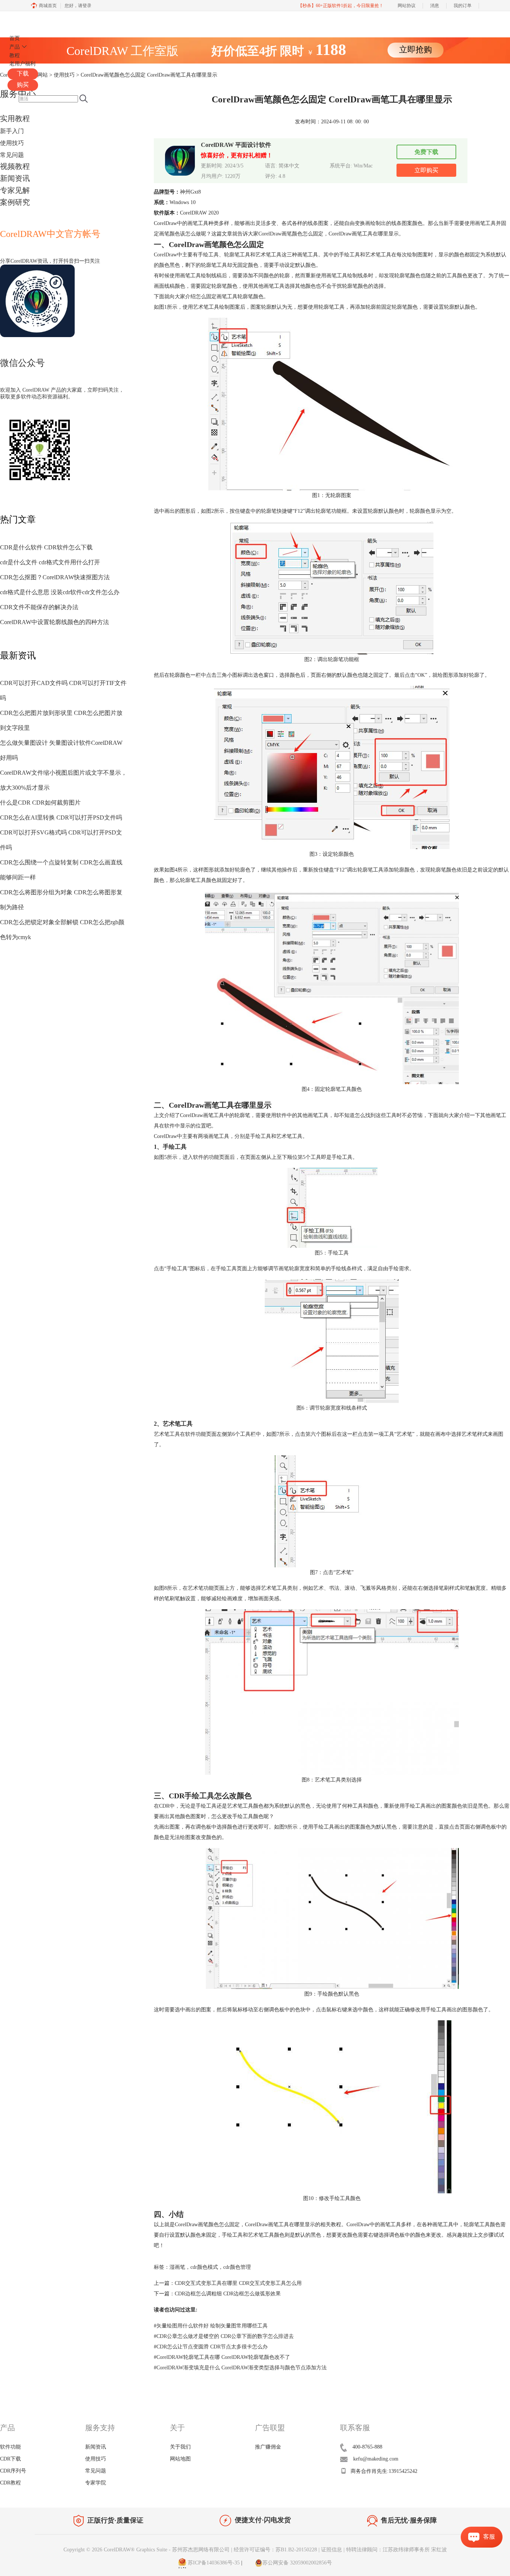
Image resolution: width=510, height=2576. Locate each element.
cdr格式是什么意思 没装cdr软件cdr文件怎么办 (60, 592)
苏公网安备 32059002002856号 (297, 2563)
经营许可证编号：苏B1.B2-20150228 (275, 2550)
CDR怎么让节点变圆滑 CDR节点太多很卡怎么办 (211, 2347)
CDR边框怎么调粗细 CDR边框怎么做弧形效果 (228, 2294)
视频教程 (15, 166)
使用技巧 (12, 143)
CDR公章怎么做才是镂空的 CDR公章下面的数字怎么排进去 (224, 2336)
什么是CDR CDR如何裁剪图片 (40, 803)
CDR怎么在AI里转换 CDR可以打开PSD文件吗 (61, 817)
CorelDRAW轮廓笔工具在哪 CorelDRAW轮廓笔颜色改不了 (222, 2357)
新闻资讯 (15, 178)
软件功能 (10, 2447)
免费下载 (426, 152)
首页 (15, 38)
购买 (23, 85)
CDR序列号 (13, 2471)
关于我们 (180, 2447)
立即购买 (426, 170)
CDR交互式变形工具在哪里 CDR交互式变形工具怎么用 (238, 2283)
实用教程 (15, 118)
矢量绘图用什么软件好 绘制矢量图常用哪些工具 (211, 2326)
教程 (15, 55)
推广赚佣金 (268, 2447)
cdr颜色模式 (204, 2267)
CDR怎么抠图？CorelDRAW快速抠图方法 (55, 577)
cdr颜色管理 (237, 2267)
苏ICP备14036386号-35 (213, 2563)
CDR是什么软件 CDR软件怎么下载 (46, 547)
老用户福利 (22, 64)
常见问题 (12, 155)
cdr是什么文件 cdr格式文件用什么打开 (50, 562)
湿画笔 (177, 2267)
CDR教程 (10, 2483)
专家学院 (96, 2483)
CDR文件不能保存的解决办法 (39, 607)
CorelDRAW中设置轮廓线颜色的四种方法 (55, 622)
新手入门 (12, 131)
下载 (23, 73)
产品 (15, 47)
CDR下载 (10, 2459)
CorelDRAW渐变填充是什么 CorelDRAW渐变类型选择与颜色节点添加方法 (240, 2368)
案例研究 (15, 202)
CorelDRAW (29, 20)
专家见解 (15, 190)
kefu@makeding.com (376, 2459)
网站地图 (180, 2459)
